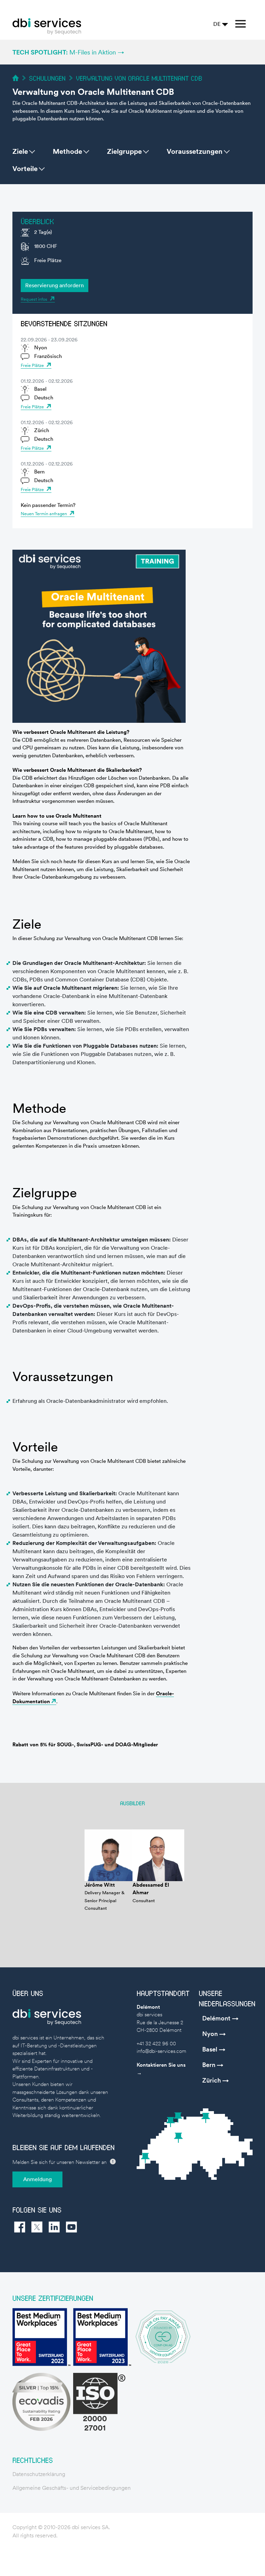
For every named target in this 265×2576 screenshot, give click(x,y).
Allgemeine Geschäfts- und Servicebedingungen (72, 2488)
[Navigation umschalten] (241, 24)
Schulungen (47, 78)
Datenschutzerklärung (39, 2474)
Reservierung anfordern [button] (55, 285)
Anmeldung (37, 2179)
